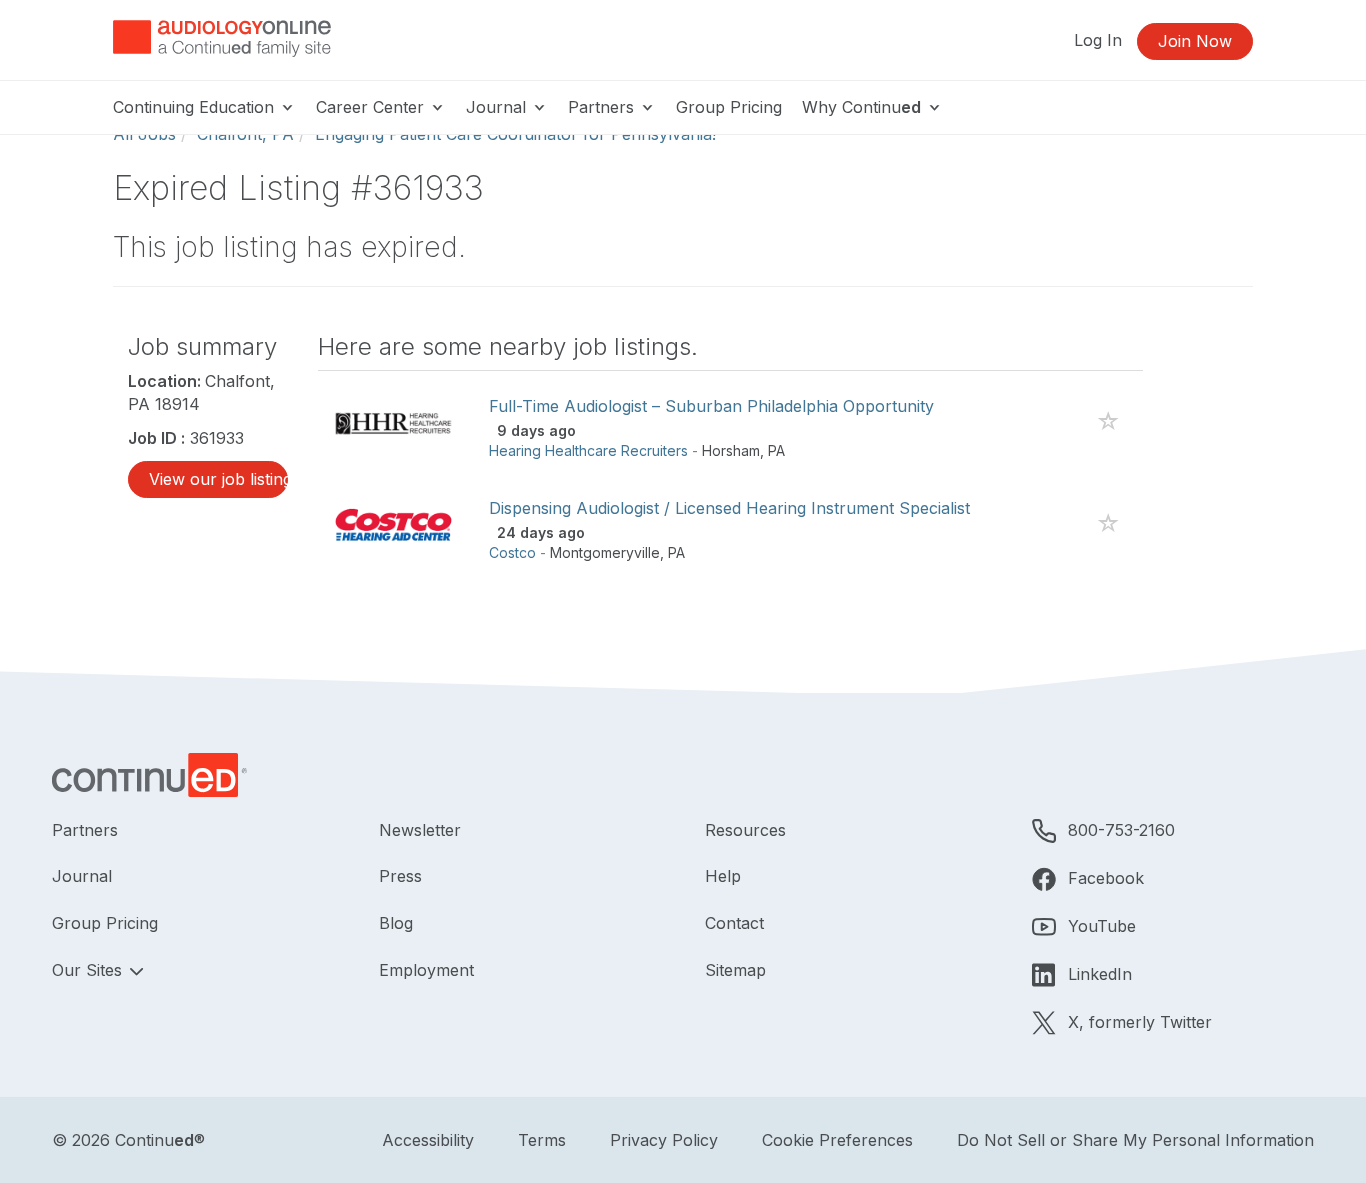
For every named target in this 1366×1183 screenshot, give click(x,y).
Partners (603, 107)
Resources (745, 830)
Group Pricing (729, 107)
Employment (426, 970)
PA (776, 450)
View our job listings (218, 479)
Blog (396, 923)
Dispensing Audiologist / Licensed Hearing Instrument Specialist (729, 508)
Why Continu (861, 107)
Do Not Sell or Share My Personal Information (1135, 1140)
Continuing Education (196, 107)
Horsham (731, 450)
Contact (734, 923)
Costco (512, 552)
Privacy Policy (664, 1140)
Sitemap (735, 970)
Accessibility (428, 1140)
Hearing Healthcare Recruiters (588, 450)
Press (400, 876)
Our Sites (89, 970)
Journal (498, 107)
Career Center (372, 107)
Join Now (1195, 41)
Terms (542, 1140)
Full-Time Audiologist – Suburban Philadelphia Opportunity (711, 406)
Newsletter (420, 830)
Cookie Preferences (837, 1140)
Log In (1098, 40)
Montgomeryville (605, 552)
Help (723, 876)
